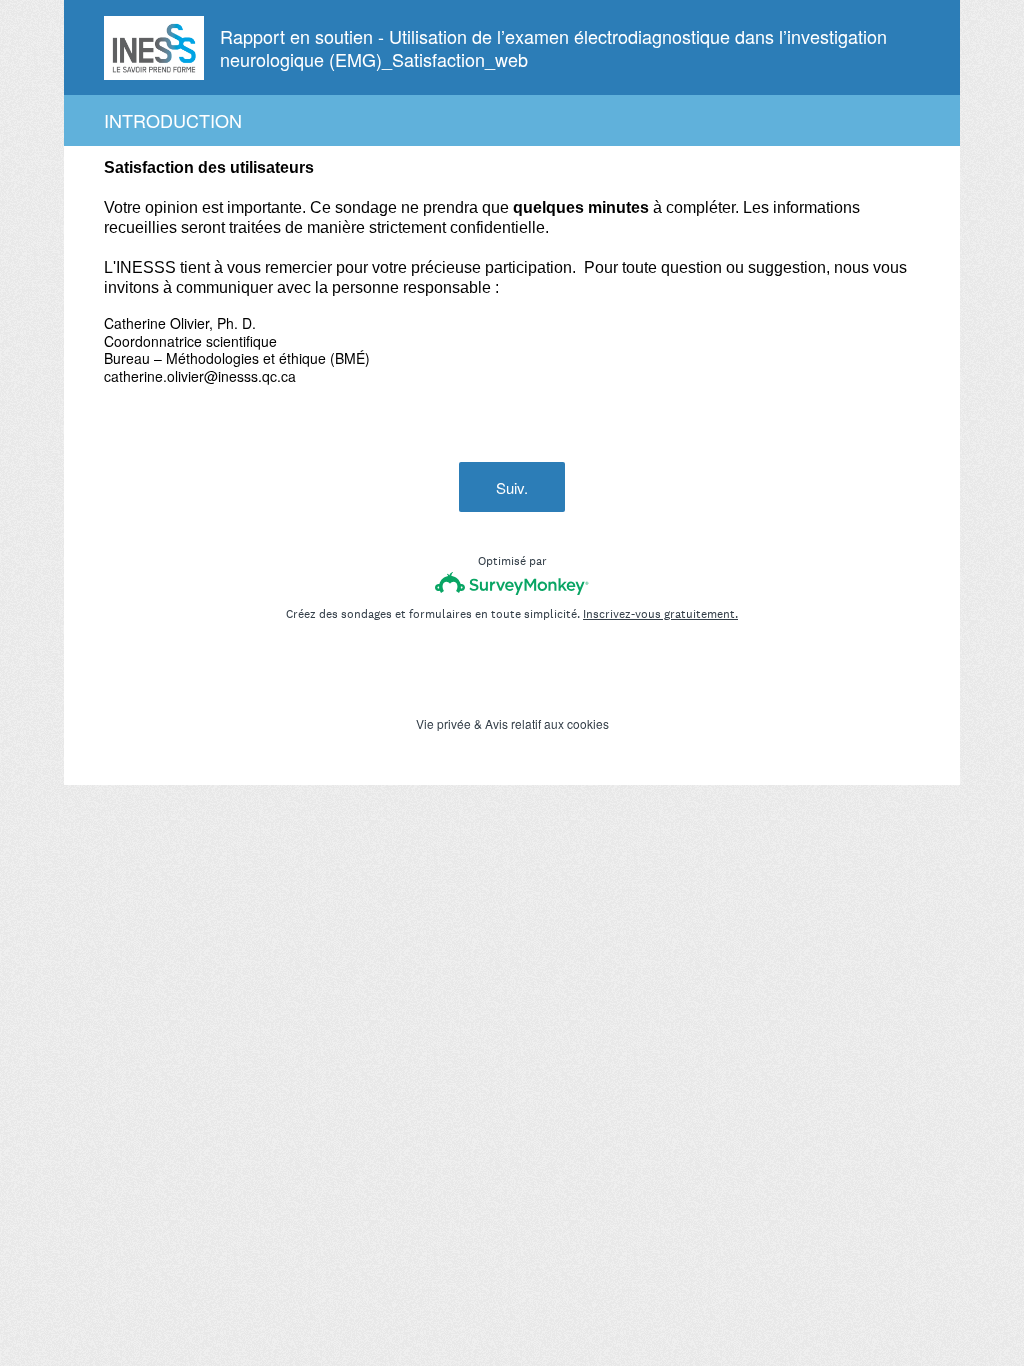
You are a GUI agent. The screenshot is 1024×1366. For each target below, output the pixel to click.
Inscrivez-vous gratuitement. (660, 614)
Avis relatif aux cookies (547, 723)
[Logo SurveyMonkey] (512, 583)
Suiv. (512, 487)
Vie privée (443, 723)
